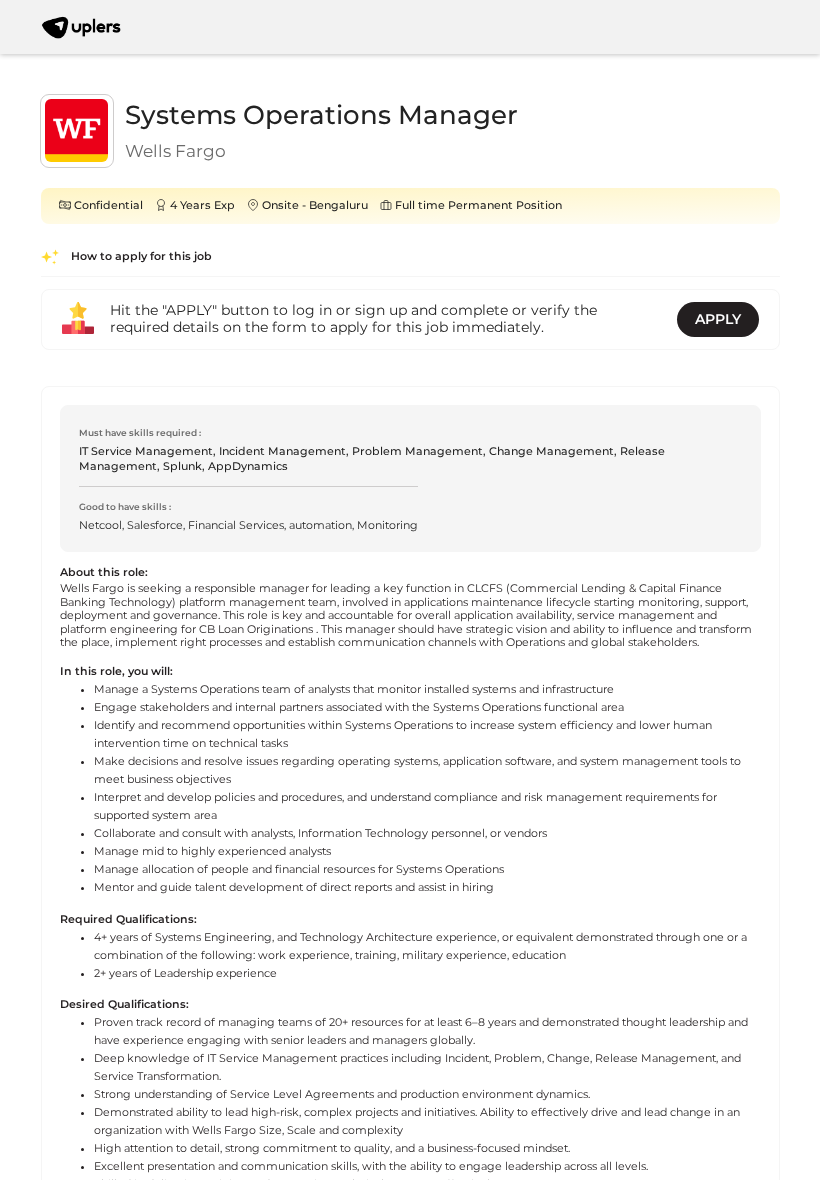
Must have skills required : (140, 432)
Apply (718, 319)
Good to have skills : (125, 506)
